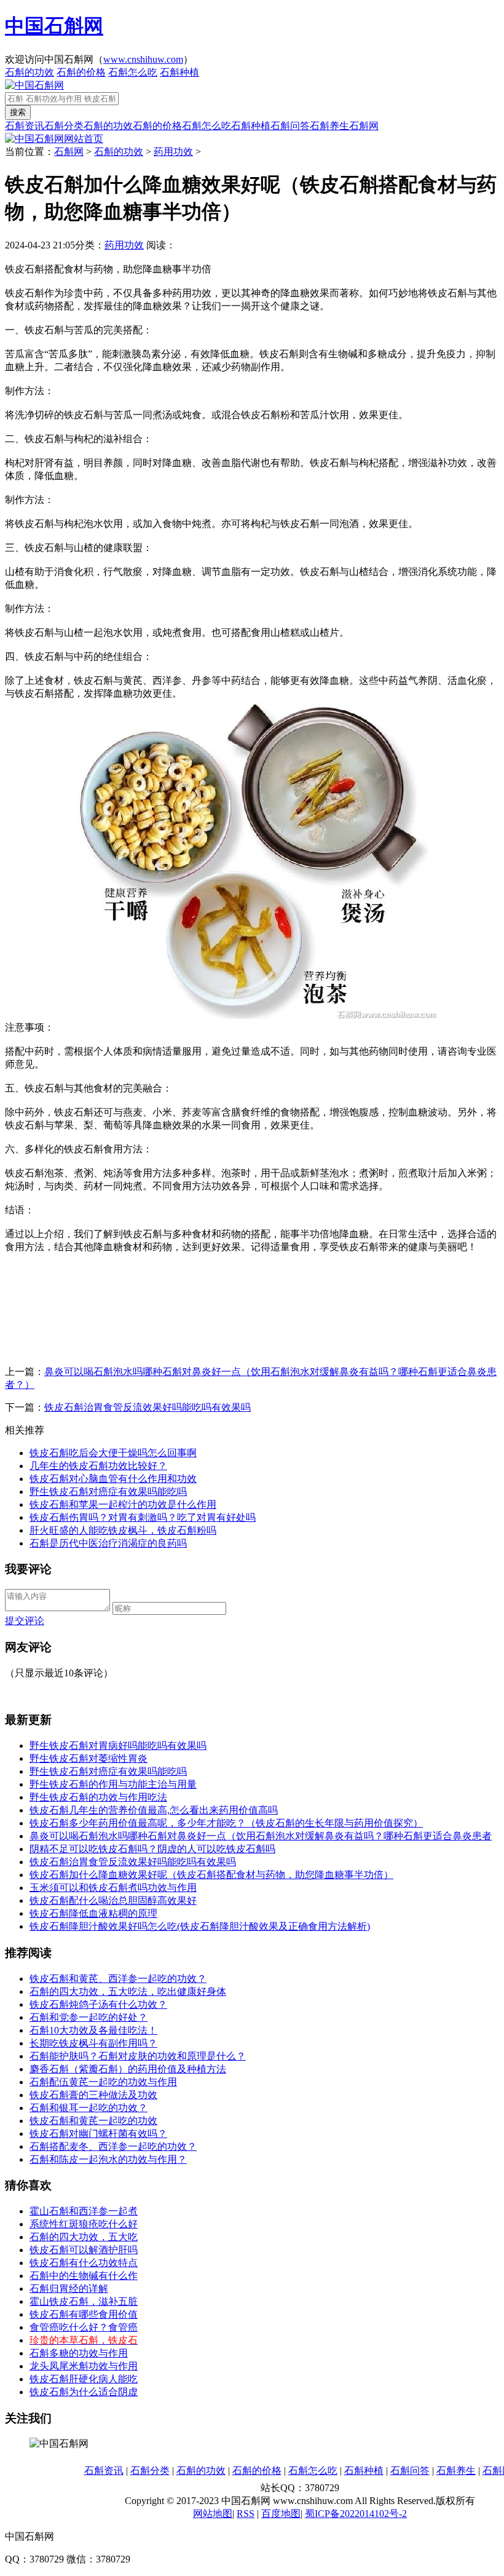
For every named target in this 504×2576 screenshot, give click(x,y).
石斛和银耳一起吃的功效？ (89, 2108)
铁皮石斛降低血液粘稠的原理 (93, 1913)
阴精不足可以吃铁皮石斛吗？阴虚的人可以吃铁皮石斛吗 (152, 1849)
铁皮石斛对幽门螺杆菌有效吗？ (98, 2134)
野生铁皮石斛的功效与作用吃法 (98, 1797)
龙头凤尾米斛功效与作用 (84, 2366)
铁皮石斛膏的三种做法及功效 (93, 2095)
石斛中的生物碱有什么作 (84, 2276)
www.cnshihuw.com (143, 59)
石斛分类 (64, 126)
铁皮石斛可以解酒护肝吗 (84, 2250)
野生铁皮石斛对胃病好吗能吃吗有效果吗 (118, 1746)
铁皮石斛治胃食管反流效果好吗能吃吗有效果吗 (148, 1407)
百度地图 (281, 2514)
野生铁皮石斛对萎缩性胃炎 (89, 1758)
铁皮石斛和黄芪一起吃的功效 (93, 2121)
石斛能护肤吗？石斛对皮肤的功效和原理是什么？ (138, 2056)
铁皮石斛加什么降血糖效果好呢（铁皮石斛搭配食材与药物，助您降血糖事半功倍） (211, 1875)
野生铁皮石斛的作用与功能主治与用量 (113, 1784)
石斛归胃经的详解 (69, 2289)
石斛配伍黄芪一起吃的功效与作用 (103, 2082)
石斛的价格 (81, 72)
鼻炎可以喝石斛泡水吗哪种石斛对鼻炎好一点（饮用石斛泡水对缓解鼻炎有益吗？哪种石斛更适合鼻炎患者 (261, 1836)
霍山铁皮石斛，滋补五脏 (84, 2301)
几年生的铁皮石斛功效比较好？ (98, 1466)
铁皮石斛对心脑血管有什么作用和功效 (113, 1479)
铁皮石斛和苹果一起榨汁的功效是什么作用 (123, 1504)
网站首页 (84, 139)
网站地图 (213, 2514)
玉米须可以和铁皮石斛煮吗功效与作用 (113, 1888)
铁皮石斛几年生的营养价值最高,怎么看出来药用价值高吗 (154, 1810)
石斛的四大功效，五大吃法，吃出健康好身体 (128, 1991)
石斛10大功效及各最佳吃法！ (93, 2030)
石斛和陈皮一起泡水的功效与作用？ (108, 2159)
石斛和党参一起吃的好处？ (89, 2017)
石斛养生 (329, 126)
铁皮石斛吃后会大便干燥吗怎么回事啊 (113, 1453)
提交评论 (25, 1621)
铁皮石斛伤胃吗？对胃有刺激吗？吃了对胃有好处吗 (143, 1517)
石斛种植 (179, 72)
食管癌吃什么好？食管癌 (84, 2327)
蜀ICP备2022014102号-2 (356, 2514)
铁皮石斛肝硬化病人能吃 (84, 2379)
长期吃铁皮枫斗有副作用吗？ (93, 2043)
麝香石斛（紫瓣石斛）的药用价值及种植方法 (128, 2069)
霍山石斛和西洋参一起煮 (84, 2211)
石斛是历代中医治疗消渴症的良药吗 (108, 1543)
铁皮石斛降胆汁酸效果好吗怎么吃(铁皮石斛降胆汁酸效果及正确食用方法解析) (200, 1926)
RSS (246, 2514)
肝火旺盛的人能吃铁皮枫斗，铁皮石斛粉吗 (123, 1530)
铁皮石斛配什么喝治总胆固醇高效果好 (113, 1900)
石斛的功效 (30, 72)
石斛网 (364, 126)
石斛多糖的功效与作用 (79, 2353)
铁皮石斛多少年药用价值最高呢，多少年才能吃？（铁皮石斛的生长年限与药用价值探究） (226, 1823)
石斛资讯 (25, 126)
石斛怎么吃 (133, 72)
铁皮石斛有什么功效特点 (84, 2263)
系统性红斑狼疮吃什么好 (84, 2224)
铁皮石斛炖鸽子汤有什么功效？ (98, 2004)
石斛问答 (290, 126)
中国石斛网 (54, 26)
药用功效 (173, 152)
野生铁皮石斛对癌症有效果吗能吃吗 (108, 1492)
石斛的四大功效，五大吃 (84, 2237)
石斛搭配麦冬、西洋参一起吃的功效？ (113, 2146)
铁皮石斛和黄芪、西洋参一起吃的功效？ (118, 1979)
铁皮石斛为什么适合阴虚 (84, 2392)
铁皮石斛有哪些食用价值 (84, 2314)
